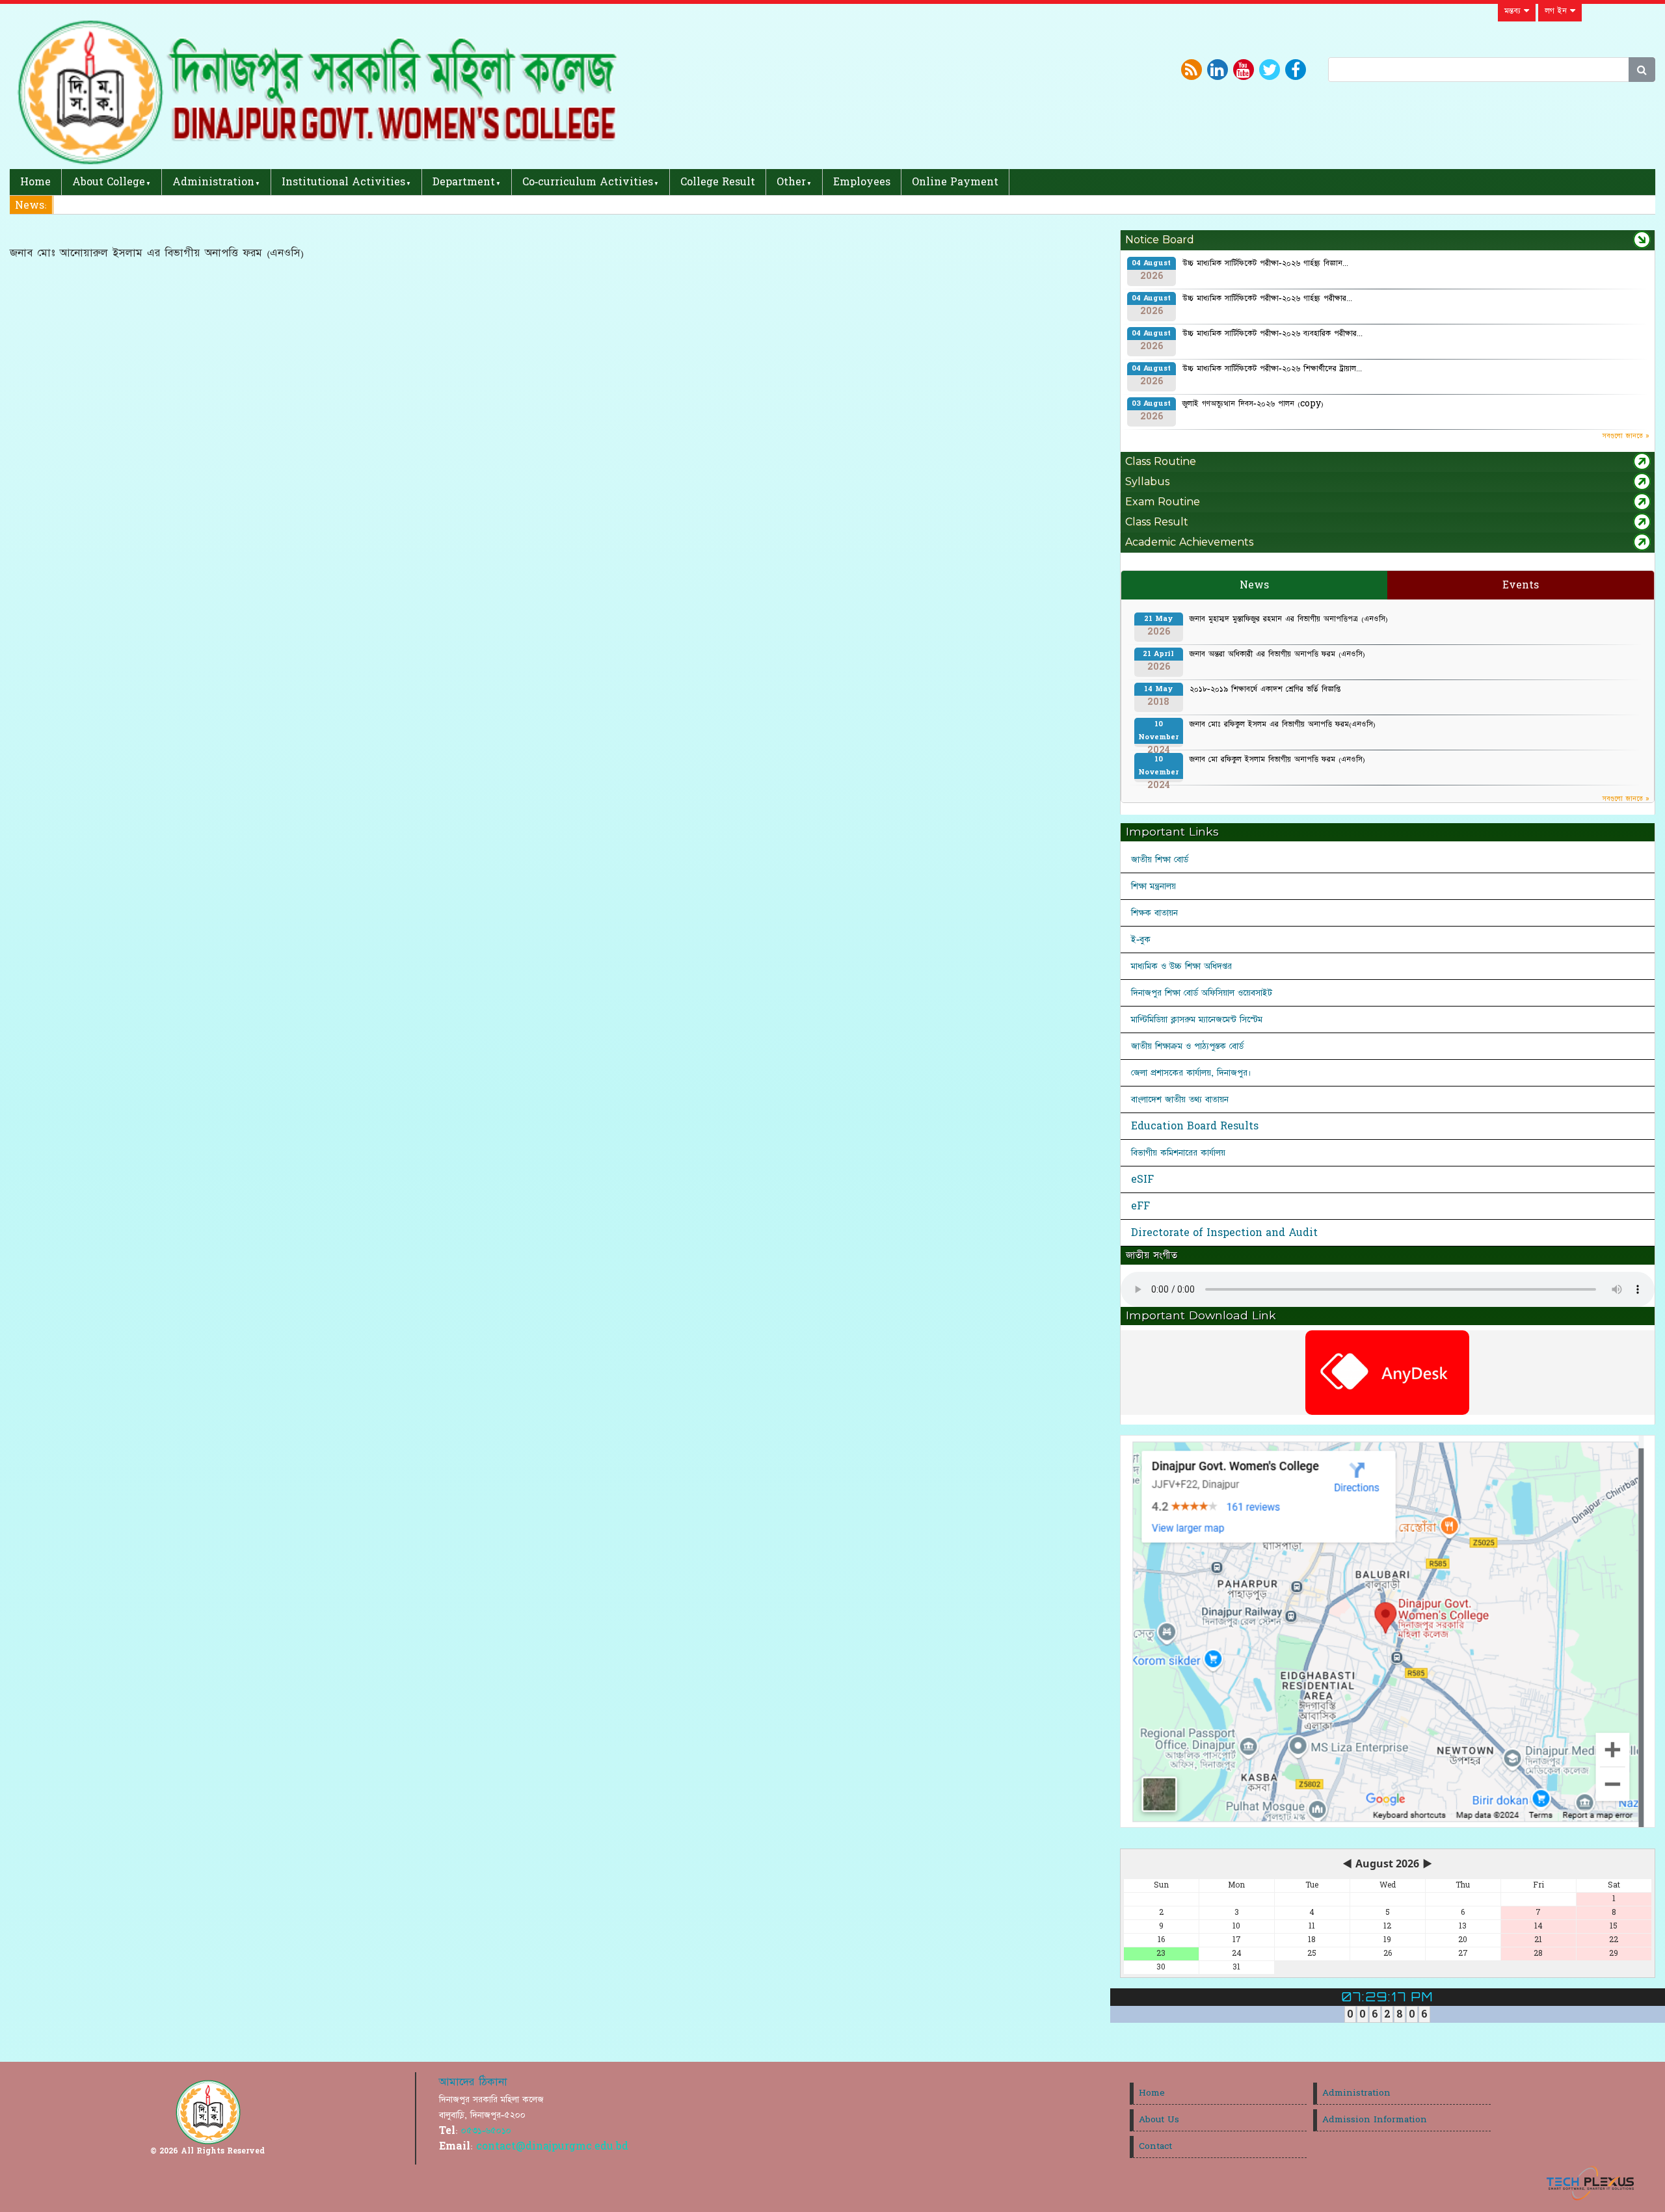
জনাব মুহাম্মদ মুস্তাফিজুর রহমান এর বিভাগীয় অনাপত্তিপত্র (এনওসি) (1289, 619)
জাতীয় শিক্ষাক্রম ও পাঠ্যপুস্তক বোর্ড (1187, 1046)
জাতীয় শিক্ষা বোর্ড (1160, 860)
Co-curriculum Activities (588, 182)
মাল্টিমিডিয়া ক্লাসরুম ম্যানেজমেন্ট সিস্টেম (1197, 1020)
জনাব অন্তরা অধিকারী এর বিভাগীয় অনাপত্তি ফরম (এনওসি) (1277, 654)
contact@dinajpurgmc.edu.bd (552, 2146)
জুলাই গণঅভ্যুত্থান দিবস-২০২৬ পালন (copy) (1253, 404)
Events (1521, 585)
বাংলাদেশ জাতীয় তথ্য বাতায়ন (1180, 1099)
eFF (1140, 1206)
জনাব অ (77, 205)
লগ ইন (1557, 11)
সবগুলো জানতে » (1626, 436)
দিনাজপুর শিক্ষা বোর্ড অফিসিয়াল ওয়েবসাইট (1202, 993)
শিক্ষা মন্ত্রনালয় (1153, 886)
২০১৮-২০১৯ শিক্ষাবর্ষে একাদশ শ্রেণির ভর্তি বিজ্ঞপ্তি (1265, 689)
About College (109, 182)
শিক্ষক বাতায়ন (1154, 913)
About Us (1159, 2120)
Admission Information (1375, 2120)
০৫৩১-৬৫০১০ (486, 2131)
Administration (213, 182)
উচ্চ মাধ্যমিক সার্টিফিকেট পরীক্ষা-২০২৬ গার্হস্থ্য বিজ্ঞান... (1265, 263)
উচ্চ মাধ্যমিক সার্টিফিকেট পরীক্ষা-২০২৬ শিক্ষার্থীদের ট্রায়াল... (1272, 369)
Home (35, 182)
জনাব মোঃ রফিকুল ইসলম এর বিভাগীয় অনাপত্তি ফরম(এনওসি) (1283, 724)
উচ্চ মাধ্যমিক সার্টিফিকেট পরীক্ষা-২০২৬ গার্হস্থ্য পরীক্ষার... (1267, 298)
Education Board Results (1195, 1126)
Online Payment (955, 182)
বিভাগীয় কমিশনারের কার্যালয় (1178, 1153)
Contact (1155, 2146)
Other (791, 182)
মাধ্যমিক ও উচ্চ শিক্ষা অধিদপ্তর (1181, 966)
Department (464, 182)
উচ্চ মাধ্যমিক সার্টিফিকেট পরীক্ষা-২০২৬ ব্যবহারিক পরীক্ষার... (1272, 334)
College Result (718, 182)
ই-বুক (1141, 940)
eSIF (1142, 1179)
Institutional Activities (343, 182)
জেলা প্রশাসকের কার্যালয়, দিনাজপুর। (1191, 1073)
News (1254, 585)
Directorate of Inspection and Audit (1224, 1233)
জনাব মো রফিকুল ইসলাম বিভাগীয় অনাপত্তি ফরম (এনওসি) (1277, 759)
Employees (862, 182)
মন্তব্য (1514, 11)
